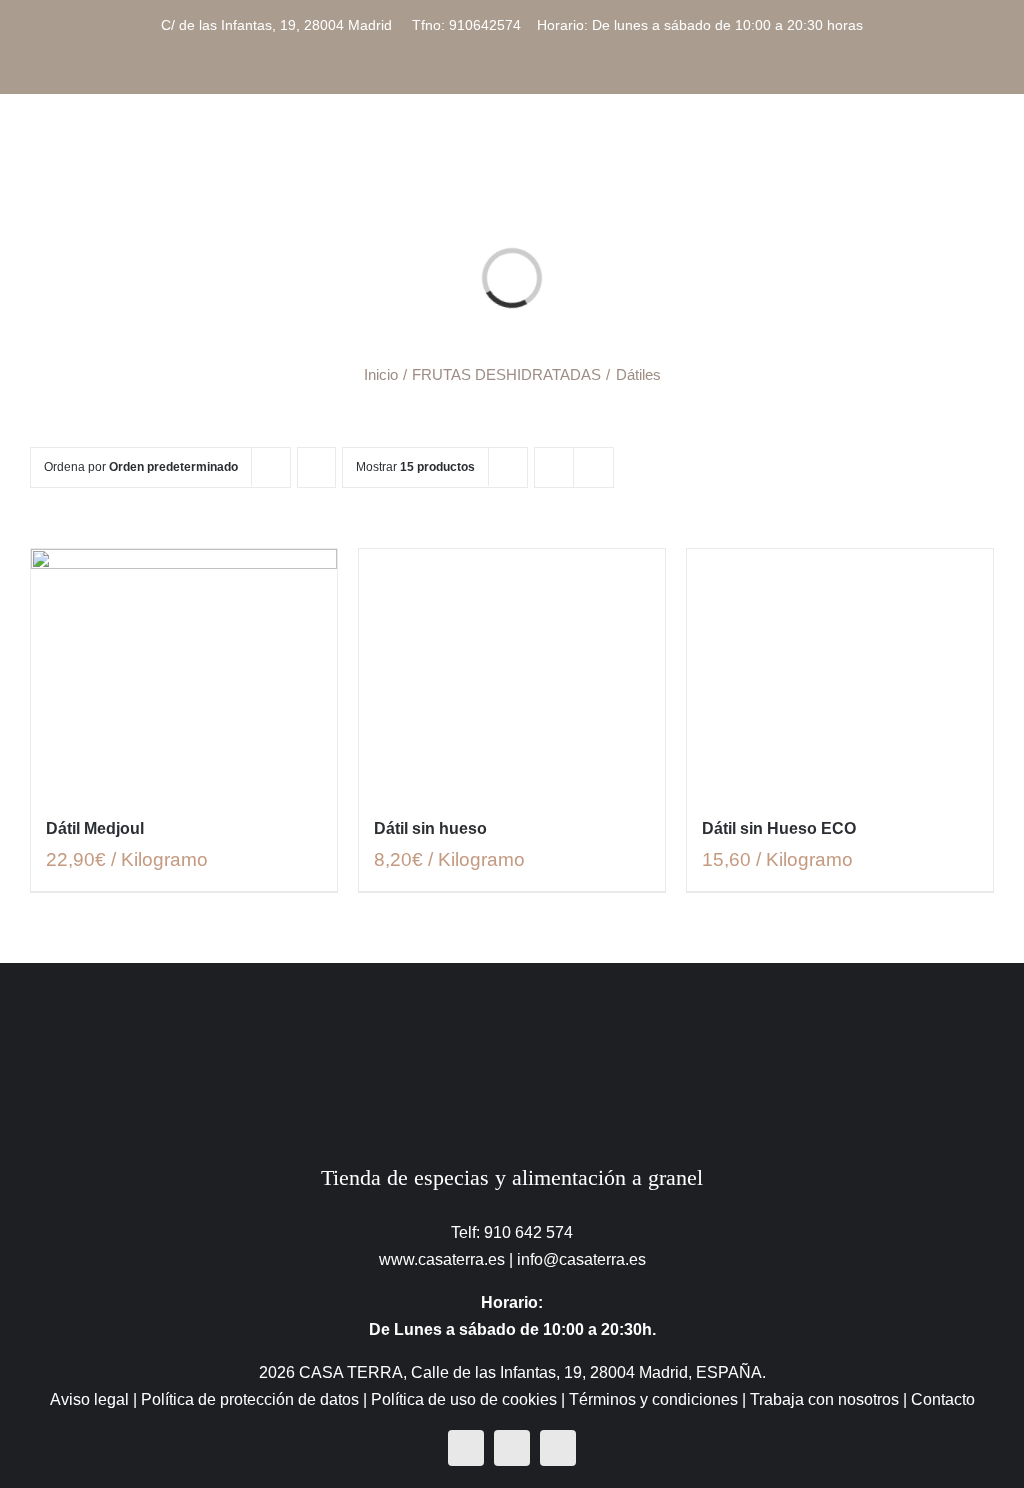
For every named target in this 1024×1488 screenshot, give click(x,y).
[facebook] (466, 1448)
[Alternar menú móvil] (986, 149)
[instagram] (512, 1448)
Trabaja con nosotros (824, 1399)
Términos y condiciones (653, 1399)
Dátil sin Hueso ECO (779, 828)
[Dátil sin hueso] (512, 671)
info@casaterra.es (581, 1259)
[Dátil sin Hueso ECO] (840, 671)
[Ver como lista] (593, 467)
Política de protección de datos (250, 1399)
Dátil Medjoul (95, 828)
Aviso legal (89, 1399)
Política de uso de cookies (464, 1399)
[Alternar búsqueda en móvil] (950, 149)
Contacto (943, 1399)
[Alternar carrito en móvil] (914, 149)
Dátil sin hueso (430, 828)
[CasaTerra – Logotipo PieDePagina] (512, 1002)
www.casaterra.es (442, 1259)
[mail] (558, 1448)
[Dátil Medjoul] (184, 671)
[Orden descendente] (316, 467)
